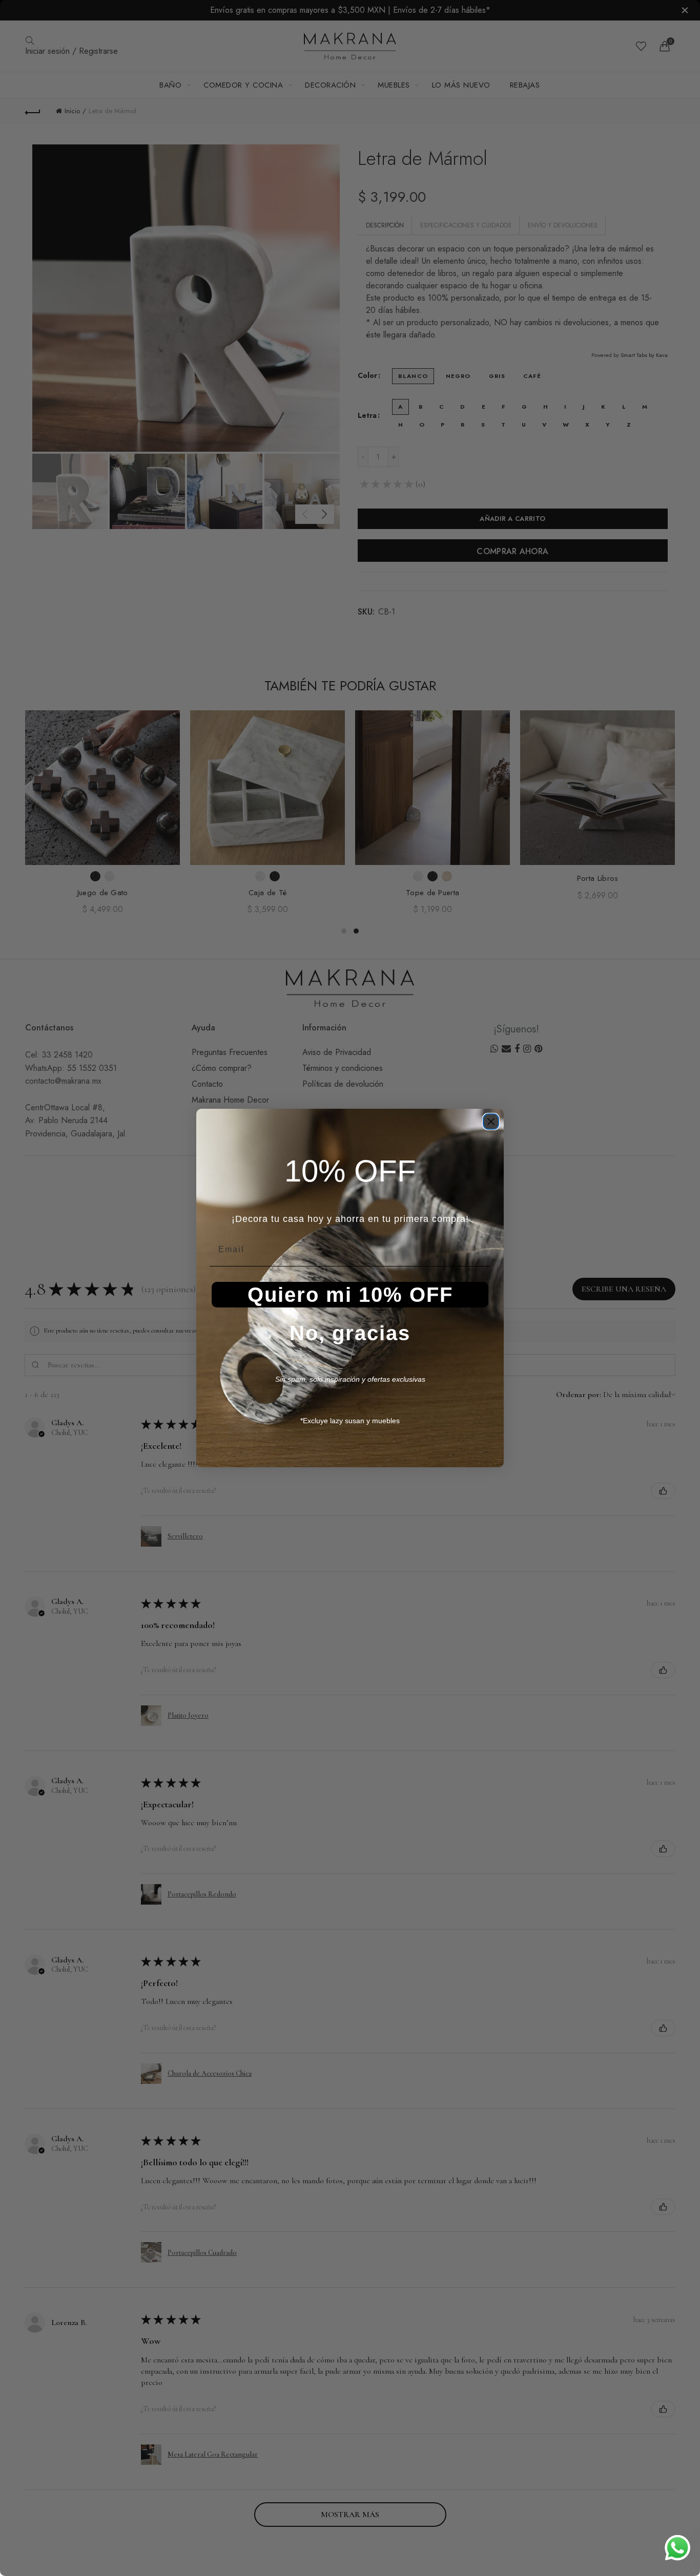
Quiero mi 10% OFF (350, 1295)
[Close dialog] (491, 1122)
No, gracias (350, 1333)
